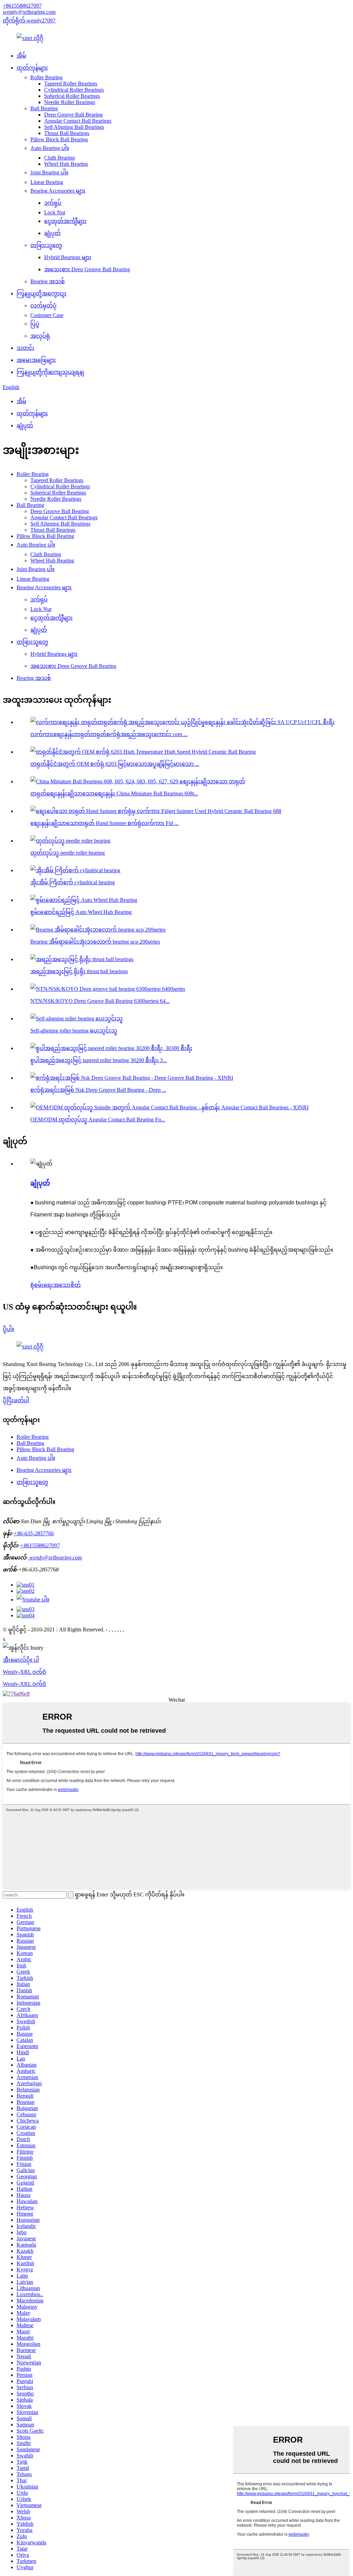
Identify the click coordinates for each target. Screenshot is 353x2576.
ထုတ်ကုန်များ (32, 68)
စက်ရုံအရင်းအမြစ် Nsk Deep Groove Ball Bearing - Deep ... (98, 1090)
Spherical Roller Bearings (72, 96)
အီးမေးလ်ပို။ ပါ (21, 1660)
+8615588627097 (22, 6)
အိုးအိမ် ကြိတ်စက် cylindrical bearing (73, 882)
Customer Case (47, 315)
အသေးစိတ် (67, 1285)
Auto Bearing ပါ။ (50, 148)
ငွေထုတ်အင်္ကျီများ (65, 221)
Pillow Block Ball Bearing (59, 139)
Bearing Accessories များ (58, 191)
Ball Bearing (44, 108)
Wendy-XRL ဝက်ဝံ (24, 1672)
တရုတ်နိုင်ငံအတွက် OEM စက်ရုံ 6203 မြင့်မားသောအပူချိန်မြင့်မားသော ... (115, 764)
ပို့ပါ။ (8, 1329)
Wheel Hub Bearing (66, 164)
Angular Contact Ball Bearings (78, 121)
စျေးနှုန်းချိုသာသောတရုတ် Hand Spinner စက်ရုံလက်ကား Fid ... (104, 823)
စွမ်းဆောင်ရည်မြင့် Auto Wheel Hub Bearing (81, 912)
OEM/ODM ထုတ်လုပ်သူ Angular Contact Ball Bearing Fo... (98, 1119)
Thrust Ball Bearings (67, 133)
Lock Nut (55, 212)
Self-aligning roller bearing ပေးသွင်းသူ (74, 1031)
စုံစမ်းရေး (42, 1285)
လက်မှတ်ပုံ (43, 306)
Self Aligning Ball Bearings (74, 127)
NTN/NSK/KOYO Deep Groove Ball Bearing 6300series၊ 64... (100, 1001)
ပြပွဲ (35, 324)
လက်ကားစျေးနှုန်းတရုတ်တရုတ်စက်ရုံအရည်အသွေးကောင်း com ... (109, 734)
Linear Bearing (47, 182)
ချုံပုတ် (52, 233)
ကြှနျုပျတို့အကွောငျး (42, 293)
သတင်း (26, 348)
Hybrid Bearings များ (68, 257)
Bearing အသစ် (48, 281)
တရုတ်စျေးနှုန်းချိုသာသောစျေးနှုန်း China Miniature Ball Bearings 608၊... (114, 793)
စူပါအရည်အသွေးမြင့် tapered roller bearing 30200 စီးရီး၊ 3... (99, 1060)
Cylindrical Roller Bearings (74, 90)
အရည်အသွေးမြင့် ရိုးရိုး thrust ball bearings (79, 971)
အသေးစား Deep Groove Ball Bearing (87, 269)
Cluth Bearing (59, 158)
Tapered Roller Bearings (71, 84)
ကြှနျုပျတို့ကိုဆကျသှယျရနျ (50, 372)
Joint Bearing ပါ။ (49, 172)
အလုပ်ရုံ (40, 336)
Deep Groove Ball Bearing (73, 115)
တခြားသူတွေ (46, 245)
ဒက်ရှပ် (53, 203)
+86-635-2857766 (34, 1533)
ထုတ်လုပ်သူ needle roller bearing (68, 853)
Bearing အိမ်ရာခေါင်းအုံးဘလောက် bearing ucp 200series (95, 942)
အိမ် (21, 56)
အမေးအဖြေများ (36, 360)
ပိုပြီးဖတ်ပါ (16, 1400)
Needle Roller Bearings (70, 102)
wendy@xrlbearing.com (29, 12)
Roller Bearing (46, 77)
